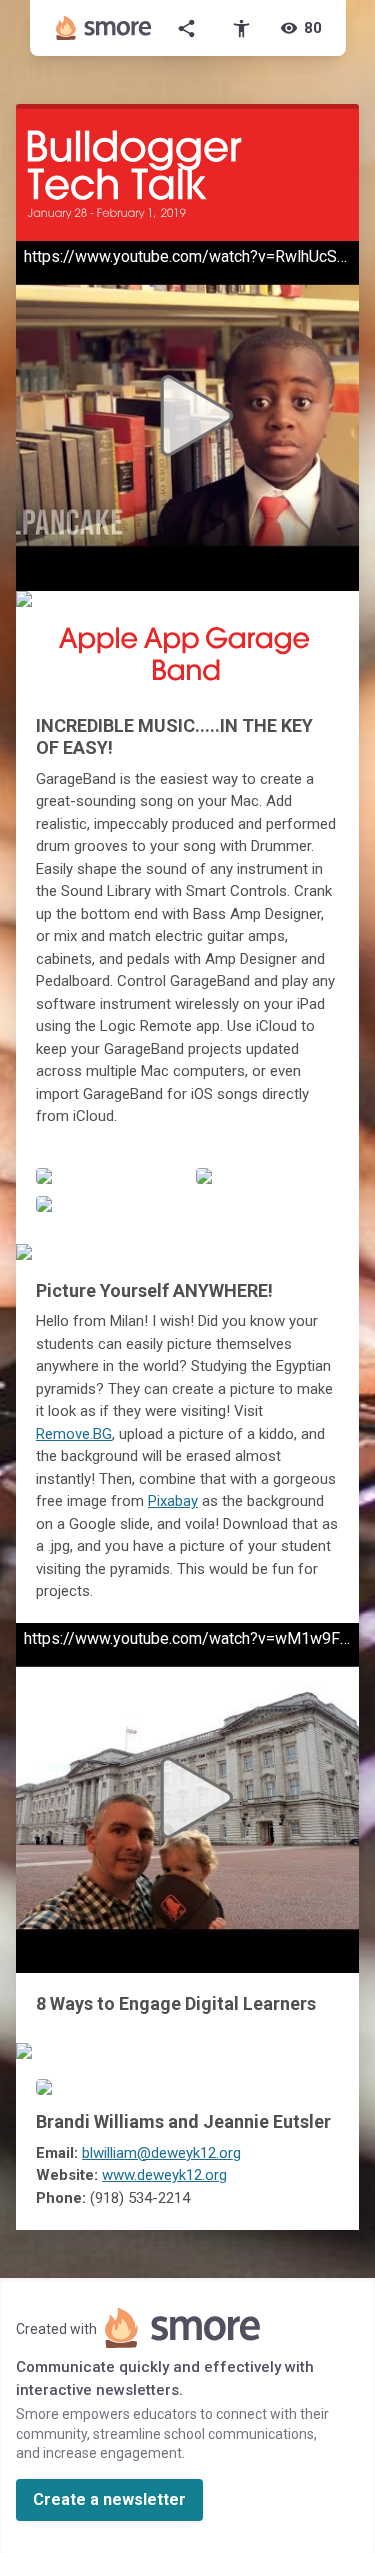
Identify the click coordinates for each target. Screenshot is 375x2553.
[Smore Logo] (104, 28)
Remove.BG (74, 1434)
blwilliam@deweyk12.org (161, 2153)
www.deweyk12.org (164, 2175)
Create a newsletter (109, 2499)
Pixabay (173, 1501)
